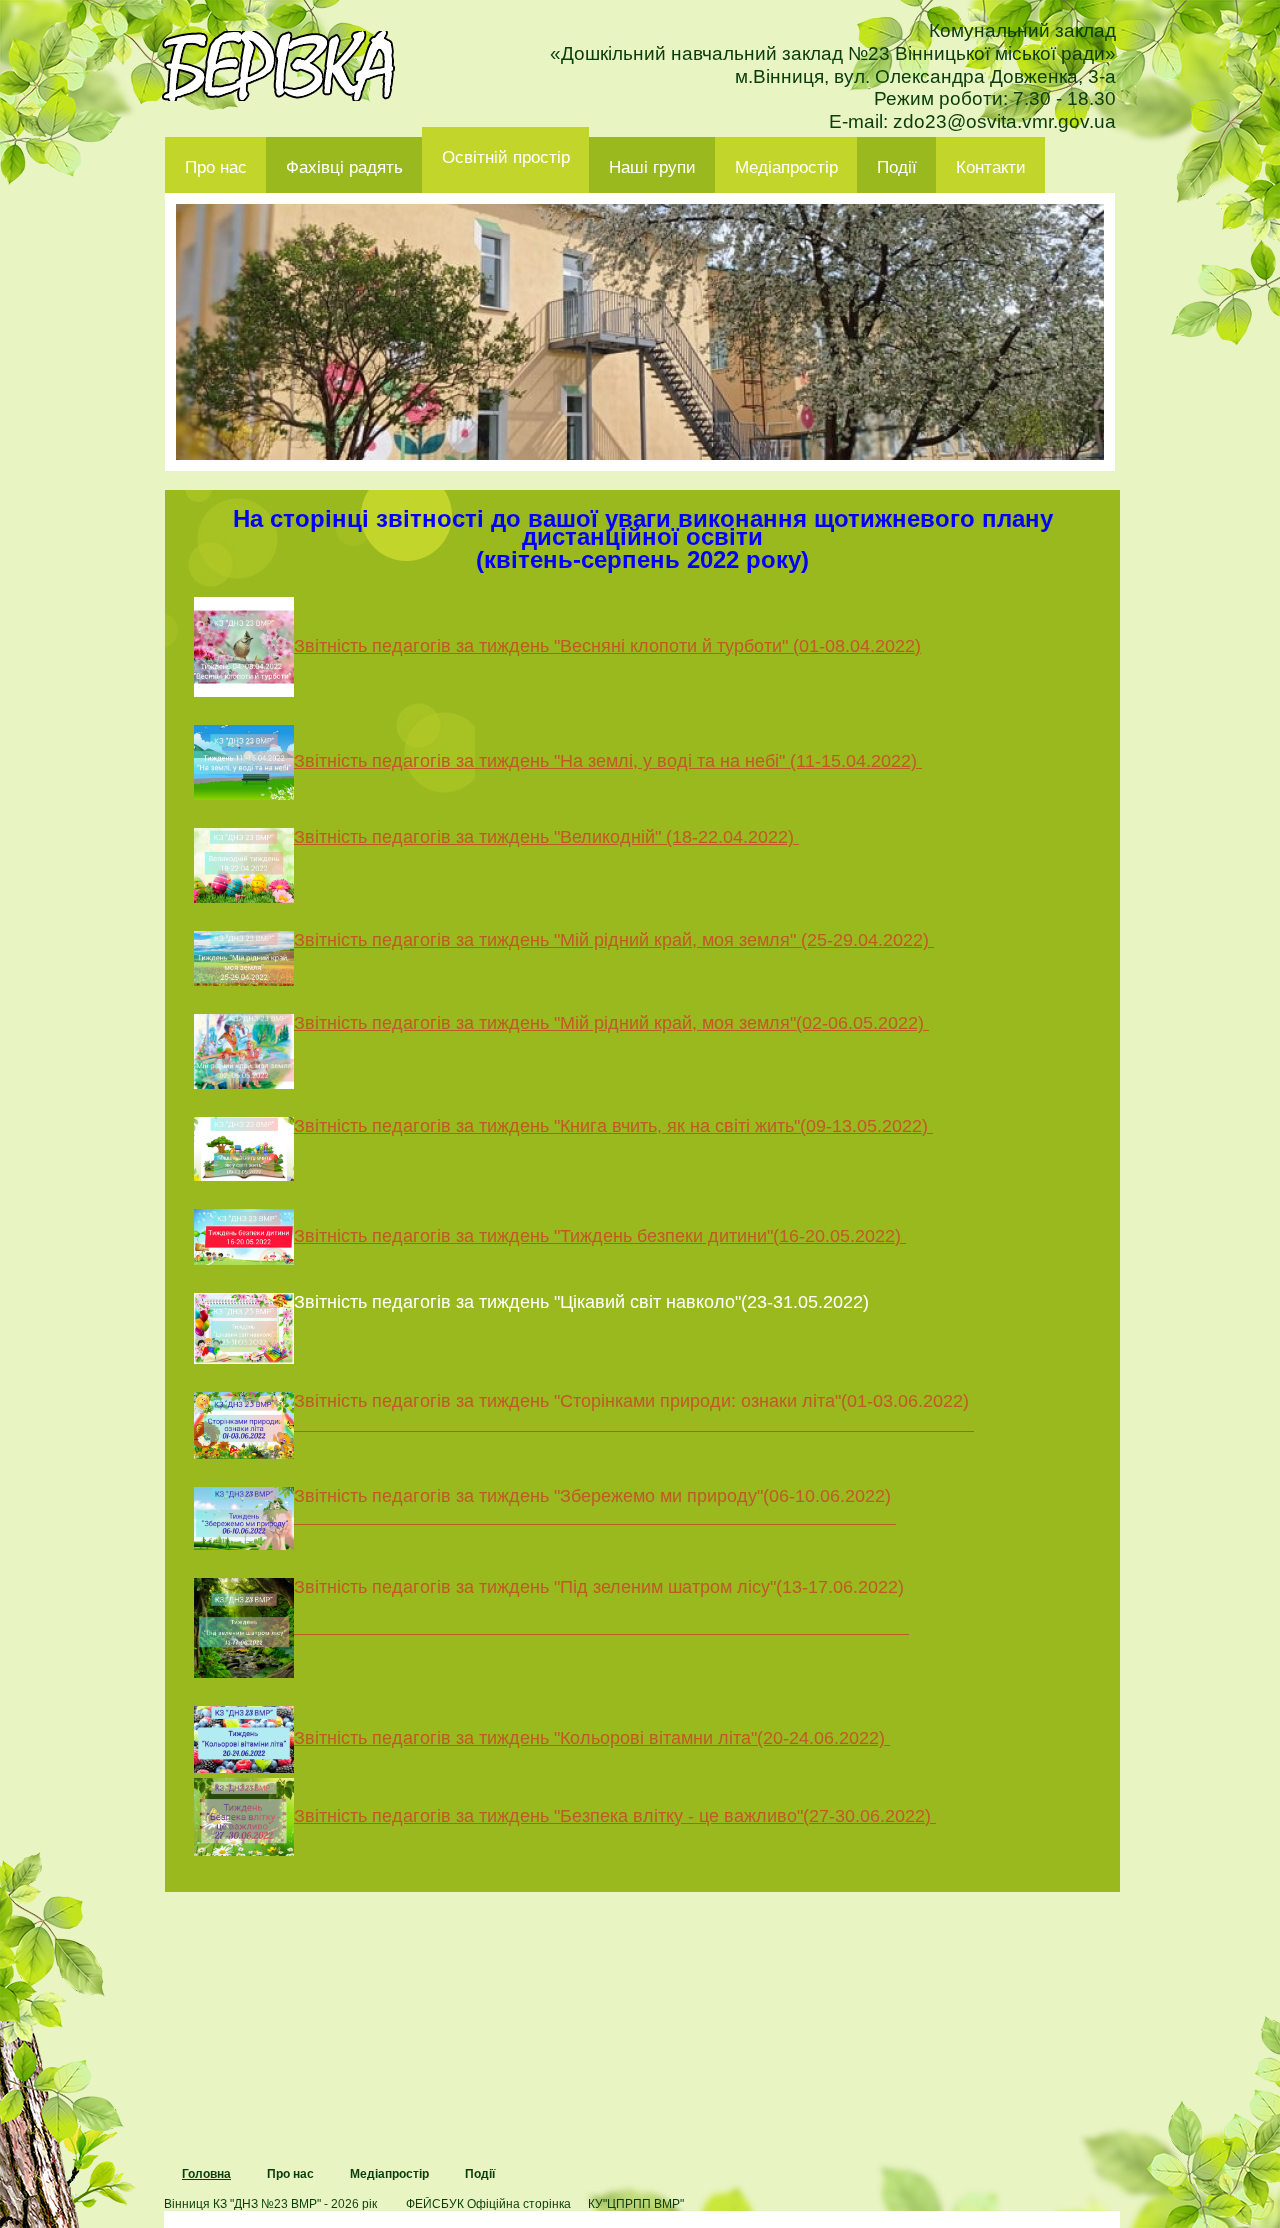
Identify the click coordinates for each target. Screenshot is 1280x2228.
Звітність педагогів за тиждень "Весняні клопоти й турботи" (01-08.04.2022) (607, 646)
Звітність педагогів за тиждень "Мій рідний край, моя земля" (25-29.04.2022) (614, 940)
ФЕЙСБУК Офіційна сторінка (488, 2204)
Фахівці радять (344, 167)
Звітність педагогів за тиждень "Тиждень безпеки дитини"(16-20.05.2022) (600, 1236)
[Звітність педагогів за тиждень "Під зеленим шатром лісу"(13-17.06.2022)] (551, 1627)
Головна (206, 2174)
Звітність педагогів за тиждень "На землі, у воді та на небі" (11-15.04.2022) (608, 761)
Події (897, 167)
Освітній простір (506, 157)
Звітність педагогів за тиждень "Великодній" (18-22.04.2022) (546, 837)
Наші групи (652, 167)
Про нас (216, 167)
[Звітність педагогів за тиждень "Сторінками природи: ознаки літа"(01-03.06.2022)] (584, 1424)
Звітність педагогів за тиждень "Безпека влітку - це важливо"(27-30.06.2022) (615, 1816)
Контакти (991, 167)
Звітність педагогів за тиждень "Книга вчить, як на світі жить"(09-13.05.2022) (613, 1126)
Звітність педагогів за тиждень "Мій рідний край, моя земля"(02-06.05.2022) (611, 1023)
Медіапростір (786, 167)
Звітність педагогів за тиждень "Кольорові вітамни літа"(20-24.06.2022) (592, 1738)
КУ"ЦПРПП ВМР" (636, 2204)
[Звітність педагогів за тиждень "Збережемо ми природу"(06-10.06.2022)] (545, 1517)
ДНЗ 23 (278, 66)
